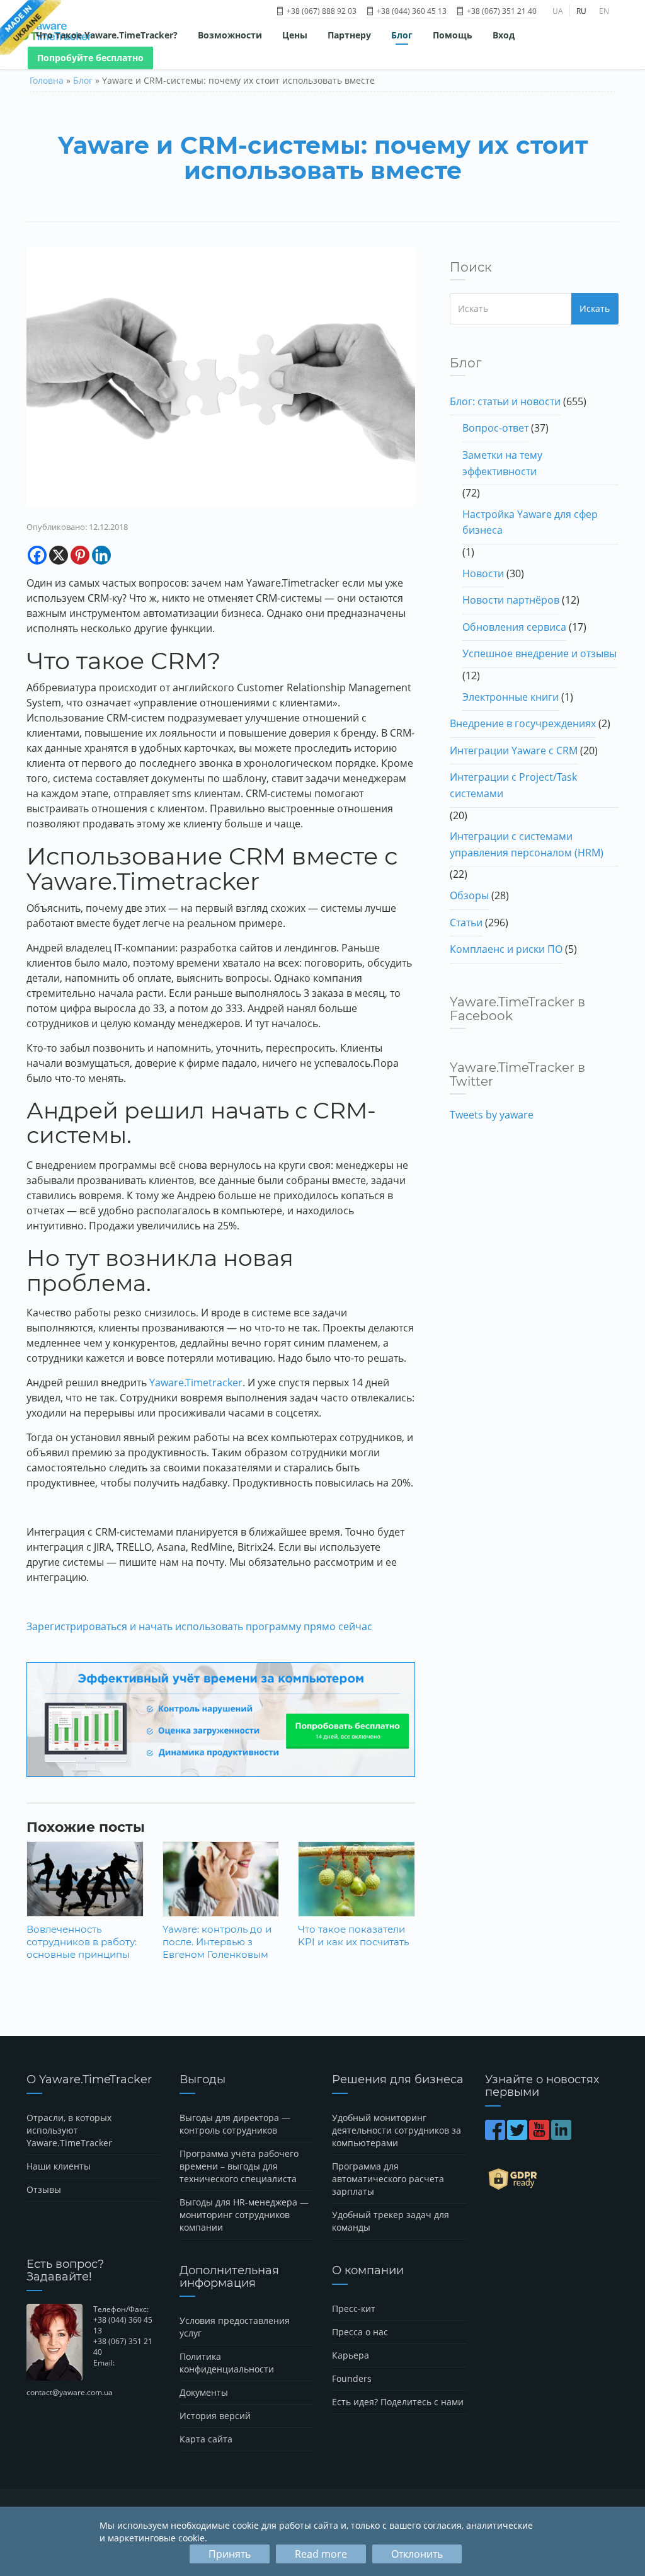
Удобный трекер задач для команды (391, 2221)
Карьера (351, 2355)
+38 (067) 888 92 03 (321, 11)
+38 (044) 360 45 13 (411, 11)
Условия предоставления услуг (235, 2327)
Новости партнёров (511, 600)
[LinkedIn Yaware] (562, 2136)
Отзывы (44, 2189)
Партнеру (349, 35)
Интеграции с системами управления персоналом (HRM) (527, 844)
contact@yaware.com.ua (70, 2392)
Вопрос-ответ (495, 428)
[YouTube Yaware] (540, 2136)
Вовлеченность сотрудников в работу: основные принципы (82, 1942)
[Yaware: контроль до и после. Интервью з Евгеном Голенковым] (221, 1880)
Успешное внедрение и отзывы (539, 653)
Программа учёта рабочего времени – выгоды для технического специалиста (239, 2166)
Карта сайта (206, 2439)
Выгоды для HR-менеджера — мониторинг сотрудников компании (244, 2215)
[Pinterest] (80, 555)
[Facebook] (37, 555)
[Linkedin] (101, 555)
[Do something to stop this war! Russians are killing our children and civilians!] (31, 28)
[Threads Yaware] (574, 2136)
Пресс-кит (354, 2309)
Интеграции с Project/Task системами (513, 785)
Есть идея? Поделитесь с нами (398, 2402)
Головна (47, 80)
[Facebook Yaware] (496, 2136)
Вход (504, 35)
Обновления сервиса (514, 627)
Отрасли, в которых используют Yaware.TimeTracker (69, 2130)
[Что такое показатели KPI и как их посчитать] (357, 1880)
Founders (352, 2378)
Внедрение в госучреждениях (523, 723)
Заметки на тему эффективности (502, 463)
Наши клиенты (59, 2166)
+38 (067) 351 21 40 (501, 11)
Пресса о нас (360, 2332)
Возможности (230, 35)
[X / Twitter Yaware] (518, 2136)
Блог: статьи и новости (505, 401)
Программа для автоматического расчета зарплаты (388, 2179)
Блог (402, 35)
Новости (483, 573)
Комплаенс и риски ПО (506, 949)
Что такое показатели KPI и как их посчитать (353, 1935)
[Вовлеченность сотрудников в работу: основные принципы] (85, 1880)
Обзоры (469, 895)
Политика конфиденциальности (227, 2363)
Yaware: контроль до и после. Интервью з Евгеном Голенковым (217, 1942)
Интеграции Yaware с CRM (514, 750)
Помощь (453, 35)
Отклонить (417, 2554)
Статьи (466, 923)
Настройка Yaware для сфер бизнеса (530, 522)
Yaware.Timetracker (196, 1383)
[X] (59, 555)
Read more (321, 2554)
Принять (230, 2554)
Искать (595, 308)
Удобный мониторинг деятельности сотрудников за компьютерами (397, 2130)
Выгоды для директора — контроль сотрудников (235, 2124)
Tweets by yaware (492, 1115)
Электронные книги (511, 697)
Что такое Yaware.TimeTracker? (107, 35)
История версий (215, 2416)
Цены (295, 35)
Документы (204, 2392)
